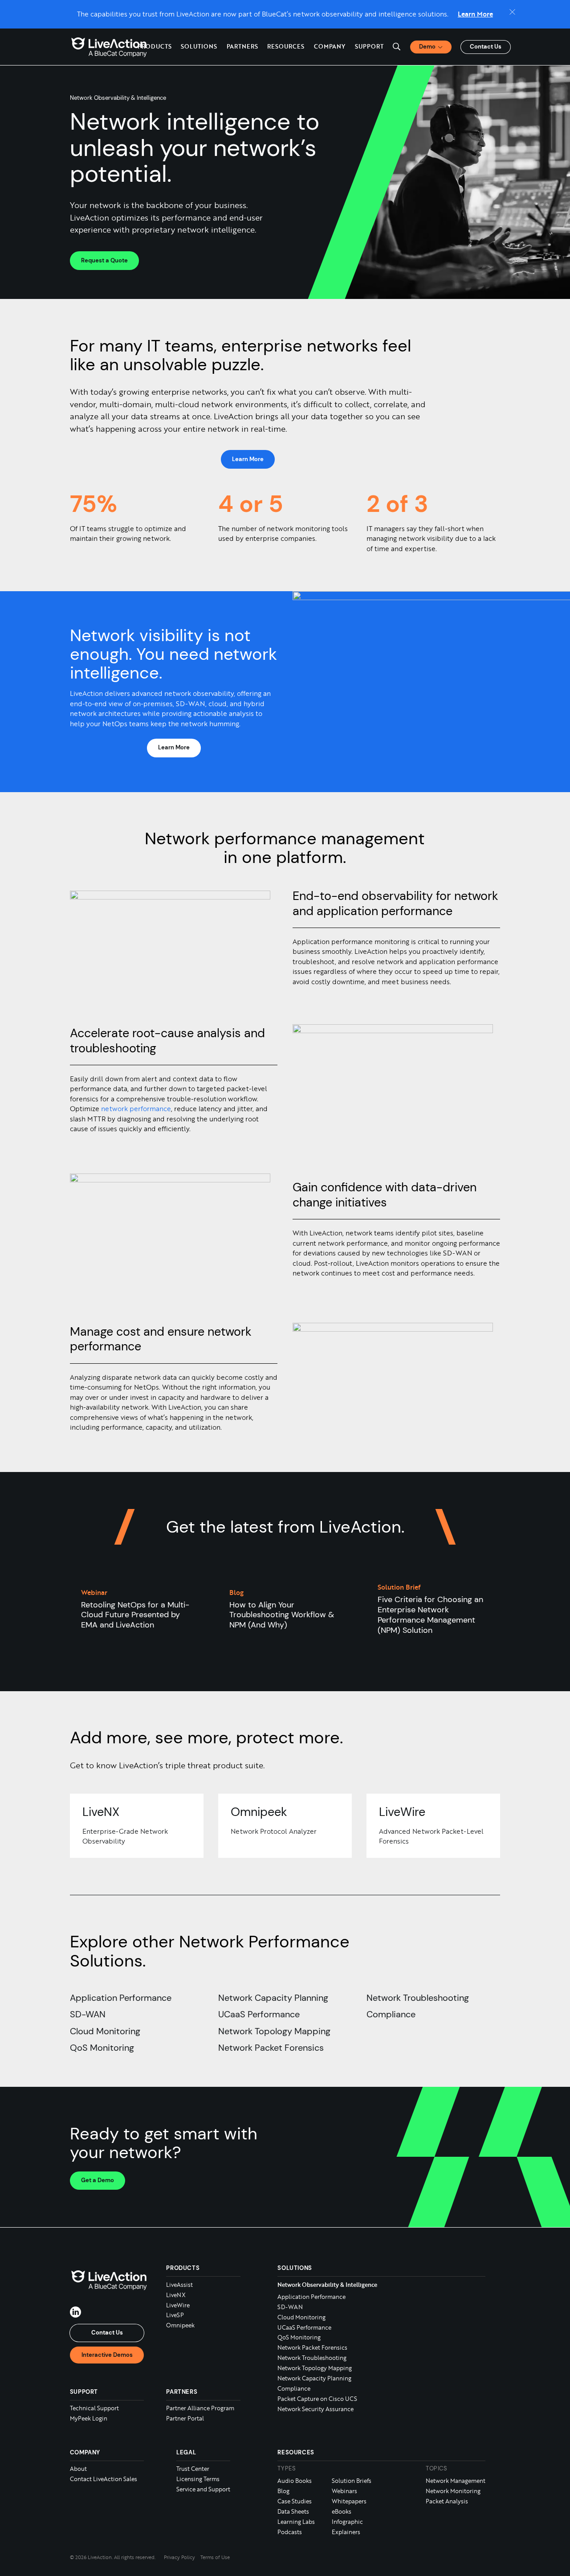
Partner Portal (185, 2418)
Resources (296, 2453)
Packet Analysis (447, 2501)
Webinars (344, 2491)
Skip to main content (37, 8)
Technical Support (94, 2408)
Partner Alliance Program (200, 2408)
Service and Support (203, 2489)
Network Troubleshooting (418, 1998)
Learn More (475, 14)
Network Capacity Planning (273, 1998)
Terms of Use (215, 2557)
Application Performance (121, 1998)
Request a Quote (104, 260)
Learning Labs (296, 2522)
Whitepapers (349, 2501)
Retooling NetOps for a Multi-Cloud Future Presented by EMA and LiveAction (135, 1615)
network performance (136, 1109)
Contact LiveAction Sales (104, 2479)
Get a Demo (98, 2180)
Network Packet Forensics (271, 2048)
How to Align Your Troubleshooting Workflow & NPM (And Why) (282, 1615)
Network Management (456, 2481)
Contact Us (486, 47)
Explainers (346, 2532)
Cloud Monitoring (105, 2031)
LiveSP (175, 2315)
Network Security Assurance (316, 2408)
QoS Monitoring (102, 2048)
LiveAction (109, 47)
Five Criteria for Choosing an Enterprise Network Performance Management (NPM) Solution (430, 1615)
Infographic (347, 2522)
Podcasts (290, 2532)
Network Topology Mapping (274, 2031)
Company (85, 2453)
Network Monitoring (453, 2491)
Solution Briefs (352, 2481)
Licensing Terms (198, 2479)
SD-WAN (88, 2014)
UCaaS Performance (259, 2014)
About (78, 2469)
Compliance (391, 2014)
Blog (283, 2491)
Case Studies (295, 2501)
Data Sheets (293, 2511)
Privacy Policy (179, 2557)
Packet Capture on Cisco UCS (317, 2398)
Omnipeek (180, 2325)
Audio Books (295, 2481)
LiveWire (178, 2305)
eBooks (342, 2511)
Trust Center (193, 2469)
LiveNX (176, 2294)
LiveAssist (179, 2284)
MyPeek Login (89, 2418)
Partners (242, 46)
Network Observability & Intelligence (327, 2284)
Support (369, 46)
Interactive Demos (107, 2354)
